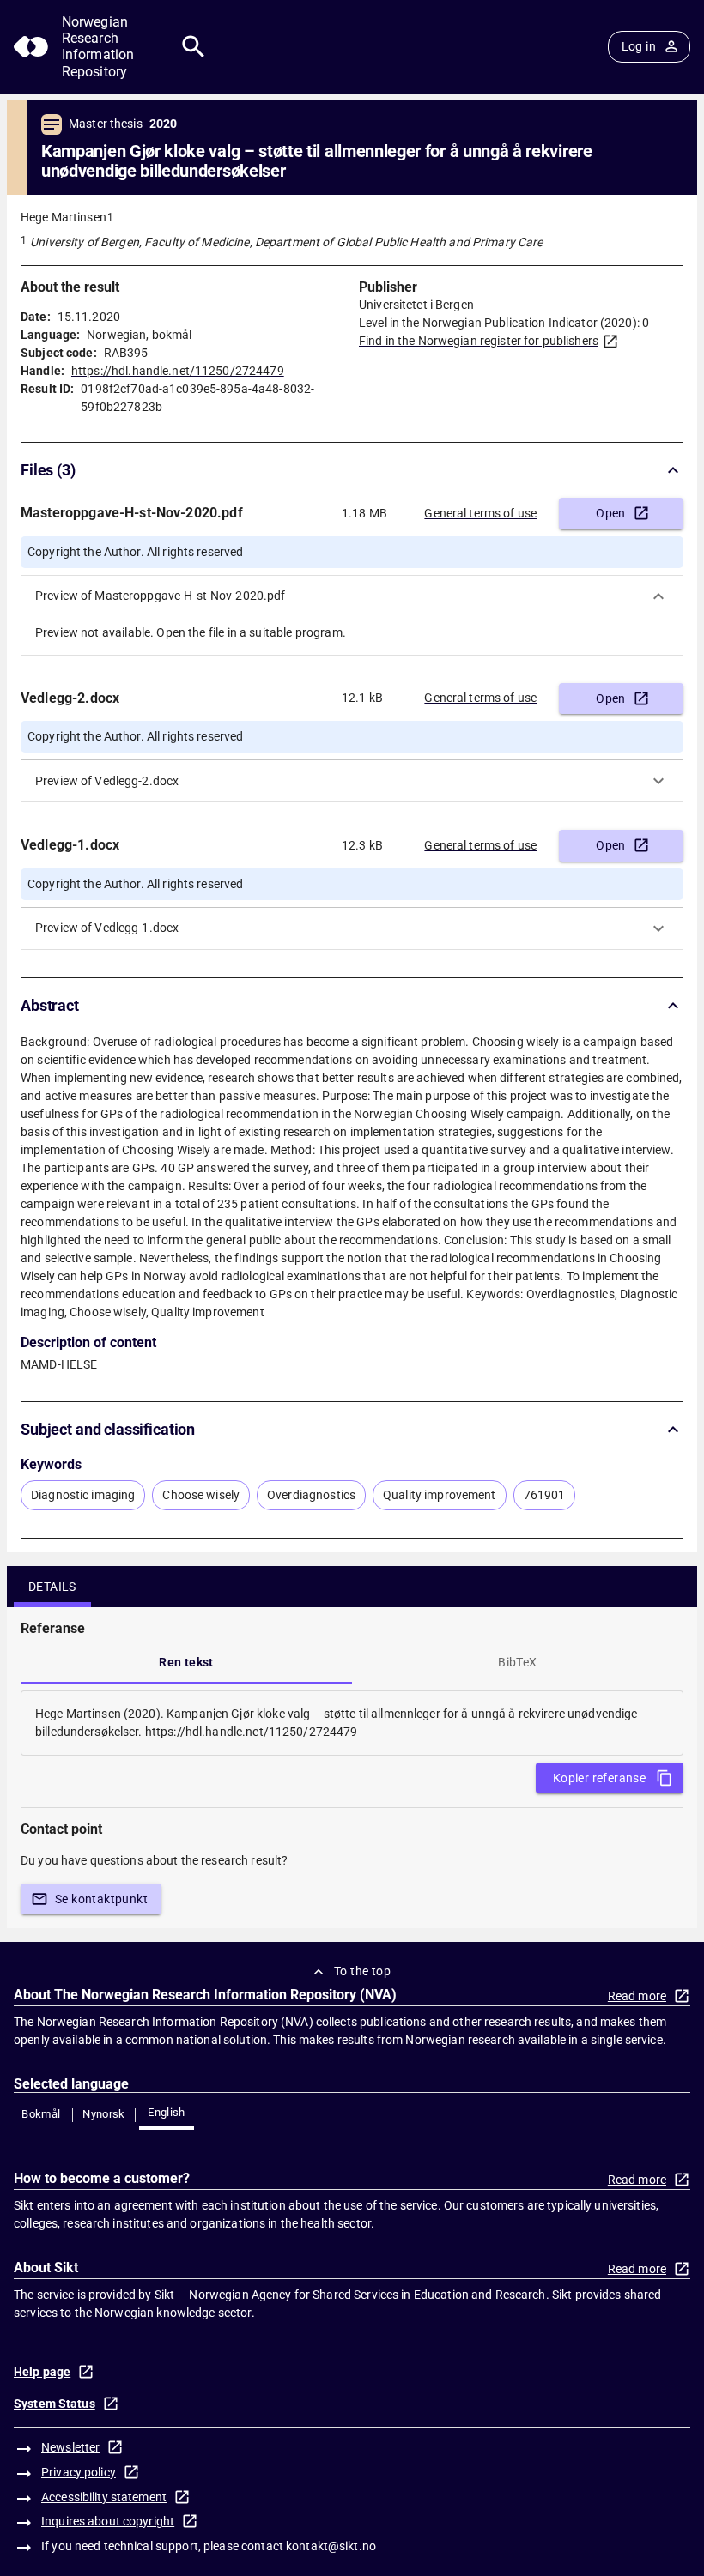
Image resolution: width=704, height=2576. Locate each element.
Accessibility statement (104, 2497)
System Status (55, 2404)
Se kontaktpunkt (101, 1899)
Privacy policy (79, 2472)
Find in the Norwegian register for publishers (479, 341)
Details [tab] (52, 1587)
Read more (637, 1996)
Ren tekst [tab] (186, 1662)
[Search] (194, 47)
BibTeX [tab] (517, 1662)
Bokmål (41, 2114)
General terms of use (480, 513)
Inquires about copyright (108, 2521)
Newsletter (70, 2447)
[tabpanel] (352, 1723)
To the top (362, 1971)
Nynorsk (104, 2114)
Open (611, 513)
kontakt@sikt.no (331, 2546)
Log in (639, 46)
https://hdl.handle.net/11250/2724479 (178, 371)
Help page (42, 2372)
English (167, 2112)
